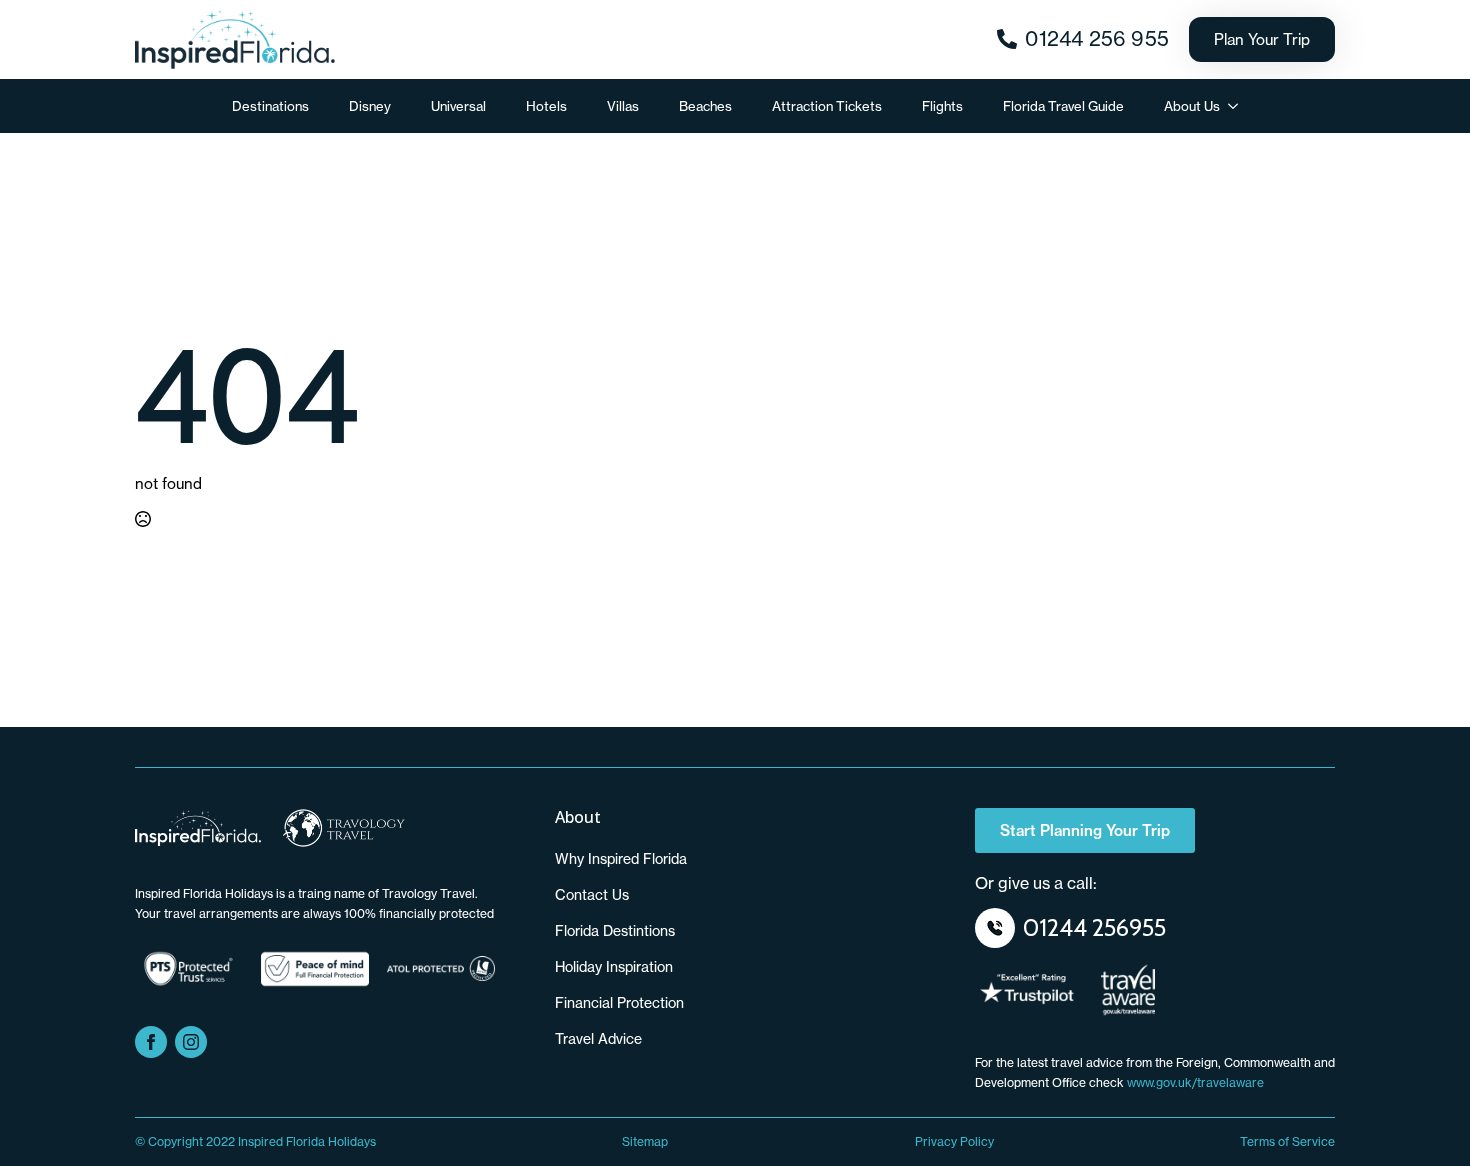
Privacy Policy (954, 1141)
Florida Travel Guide (1063, 106)
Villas (623, 106)
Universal (458, 106)
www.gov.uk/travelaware (1195, 1082)
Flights (942, 106)
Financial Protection (619, 1002)
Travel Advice (598, 1038)
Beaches (705, 106)
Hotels (546, 106)
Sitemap (645, 1141)
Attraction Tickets (827, 106)
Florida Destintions (615, 930)
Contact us (592, 894)
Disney (370, 106)
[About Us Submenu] (1239, 106)
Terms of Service (1287, 1141)
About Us (1192, 106)
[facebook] (151, 1042)
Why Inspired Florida (621, 858)
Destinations (270, 106)
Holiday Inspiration (614, 966)
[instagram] (191, 1042)
